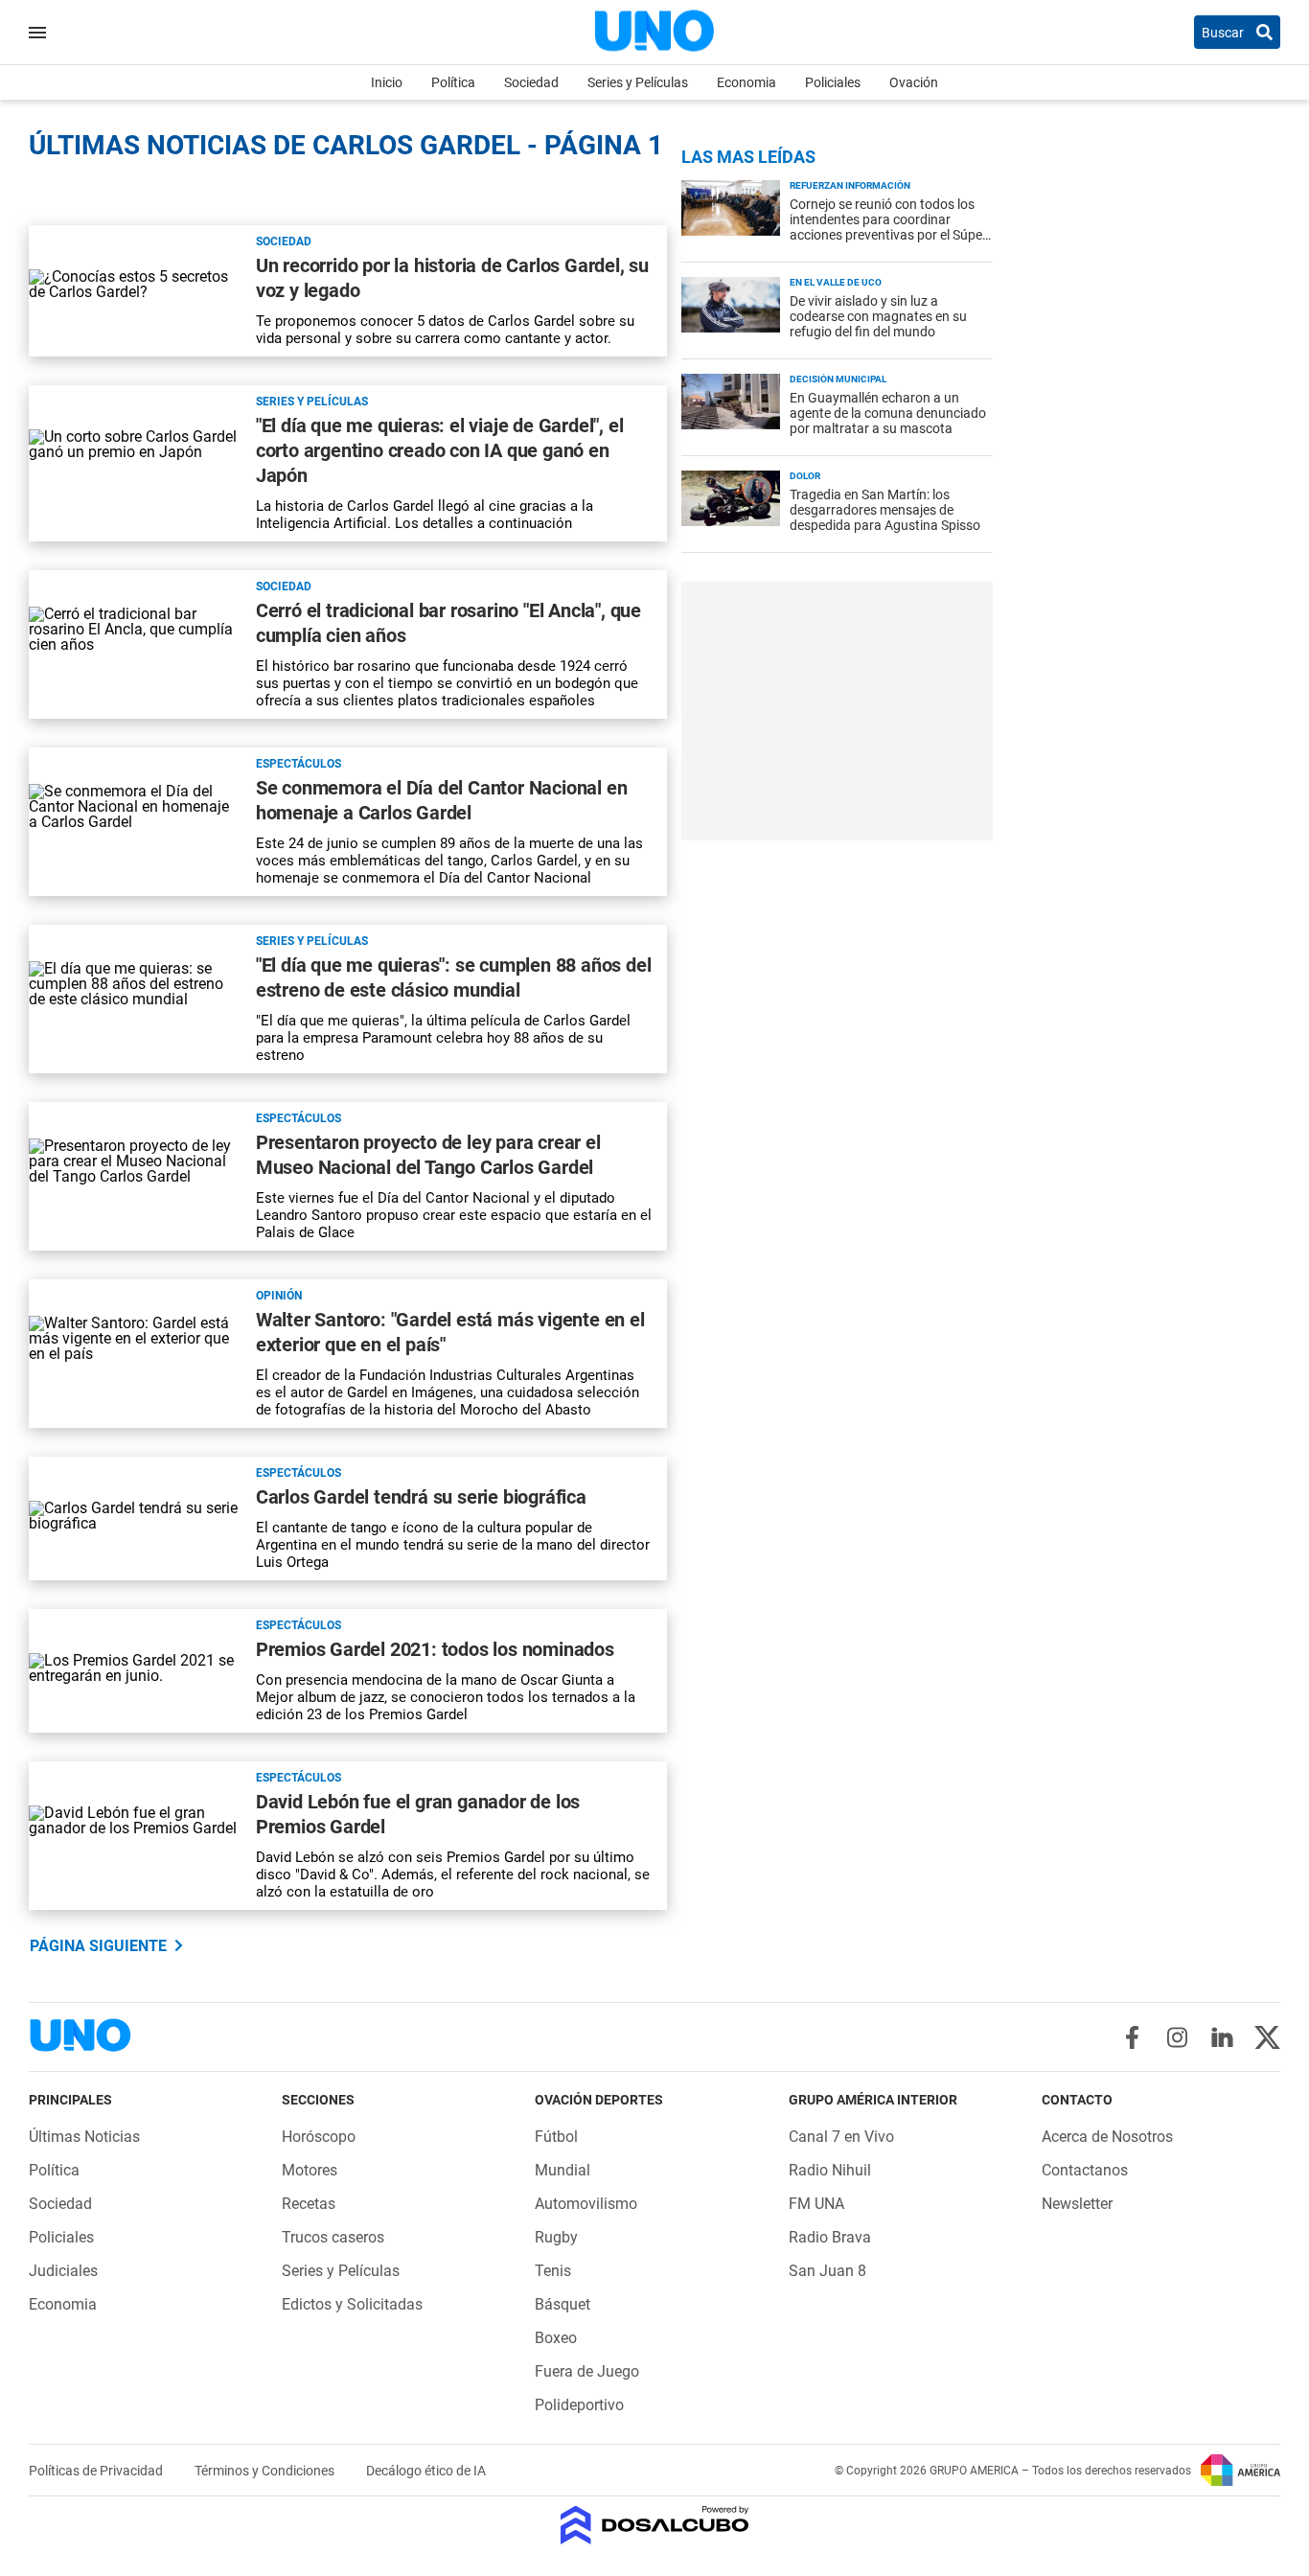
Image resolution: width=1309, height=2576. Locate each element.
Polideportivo (579, 2405)
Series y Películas (638, 82)
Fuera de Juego (587, 2371)
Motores (310, 2170)
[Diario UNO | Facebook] (1132, 2037)
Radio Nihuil (830, 2170)
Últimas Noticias (84, 2137)
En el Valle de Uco (836, 282)
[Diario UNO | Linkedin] (1222, 2037)
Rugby (556, 2237)
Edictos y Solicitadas (352, 2304)
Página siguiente (98, 1946)
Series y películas (312, 402)
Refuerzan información (850, 185)
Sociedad (531, 82)
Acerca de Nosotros (1107, 2137)
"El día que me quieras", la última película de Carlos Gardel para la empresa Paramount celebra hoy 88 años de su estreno (443, 1038)
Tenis (553, 2271)
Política (453, 82)
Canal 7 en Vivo (841, 2137)
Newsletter (1077, 2204)
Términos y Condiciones (266, 2471)
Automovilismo (586, 2204)
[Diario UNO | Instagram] (1177, 2037)
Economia (746, 82)
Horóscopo (319, 2137)
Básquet (563, 2304)
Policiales (833, 82)
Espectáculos (299, 764)
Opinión (279, 1296)
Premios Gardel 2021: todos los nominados (435, 1649)
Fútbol (556, 2137)
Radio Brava (830, 2237)
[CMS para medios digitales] (655, 2527)
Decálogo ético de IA (426, 2471)
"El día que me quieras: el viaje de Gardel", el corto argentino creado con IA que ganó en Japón (440, 450)
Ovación (914, 82)
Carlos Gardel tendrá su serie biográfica (421, 1497)
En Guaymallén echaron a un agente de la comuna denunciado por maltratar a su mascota (888, 413)
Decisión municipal (838, 379)
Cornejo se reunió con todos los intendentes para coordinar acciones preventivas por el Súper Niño (888, 227)
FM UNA (816, 2204)
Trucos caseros (333, 2237)
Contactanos (1085, 2170)
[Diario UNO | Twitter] (1267, 2037)
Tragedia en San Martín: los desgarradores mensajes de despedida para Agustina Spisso (885, 510)
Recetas (309, 2204)
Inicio (387, 82)
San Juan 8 (827, 2271)
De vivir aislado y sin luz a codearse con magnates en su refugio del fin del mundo (878, 316)
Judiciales (63, 2271)
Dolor (805, 476)
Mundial (563, 2170)
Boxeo (556, 2338)
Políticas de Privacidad (97, 2471)
